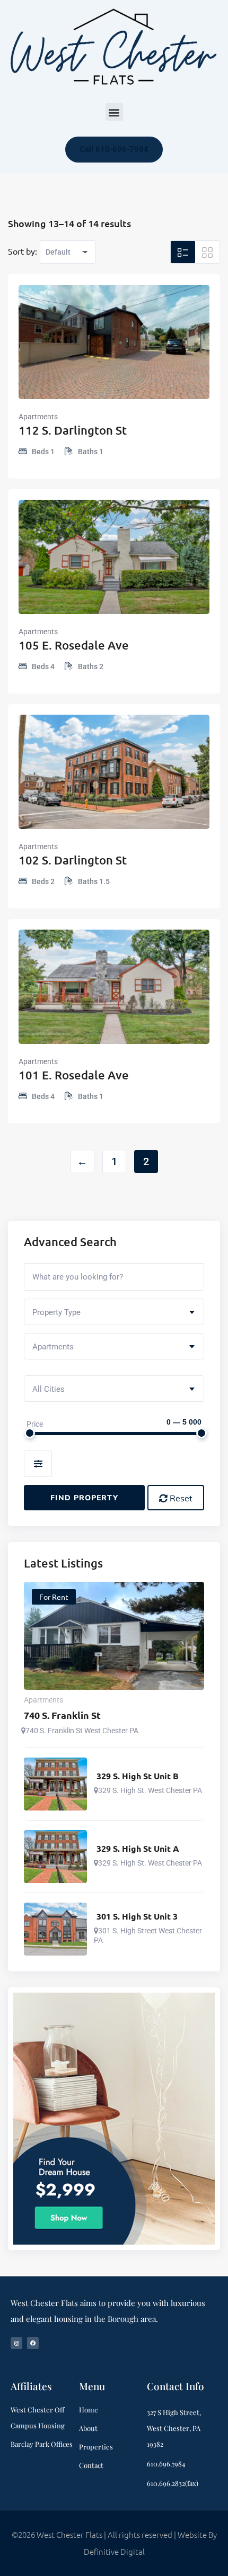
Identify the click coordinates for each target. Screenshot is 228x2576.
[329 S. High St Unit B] (55, 1784)
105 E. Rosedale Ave (74, 645)
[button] (114, 112)
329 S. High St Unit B (138, 1776)
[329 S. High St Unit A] (55, 1857)
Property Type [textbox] (56, 1312)
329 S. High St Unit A (138, 1849)
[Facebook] (33, 2343)
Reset (180, 1498)
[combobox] (114, 1312)
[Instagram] (16, 2343)
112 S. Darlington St (73, 430)
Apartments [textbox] (53, 1347)
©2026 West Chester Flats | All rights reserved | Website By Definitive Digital (114, 2543)
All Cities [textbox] (49, 1389)
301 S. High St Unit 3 (137, 1916)
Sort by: (23, 251)
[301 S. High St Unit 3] (55, 1929)
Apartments (38, 417)
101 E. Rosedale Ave (74, 1075)
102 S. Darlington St (73, 860)
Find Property (84, 1498)
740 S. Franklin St (62, 1715)
